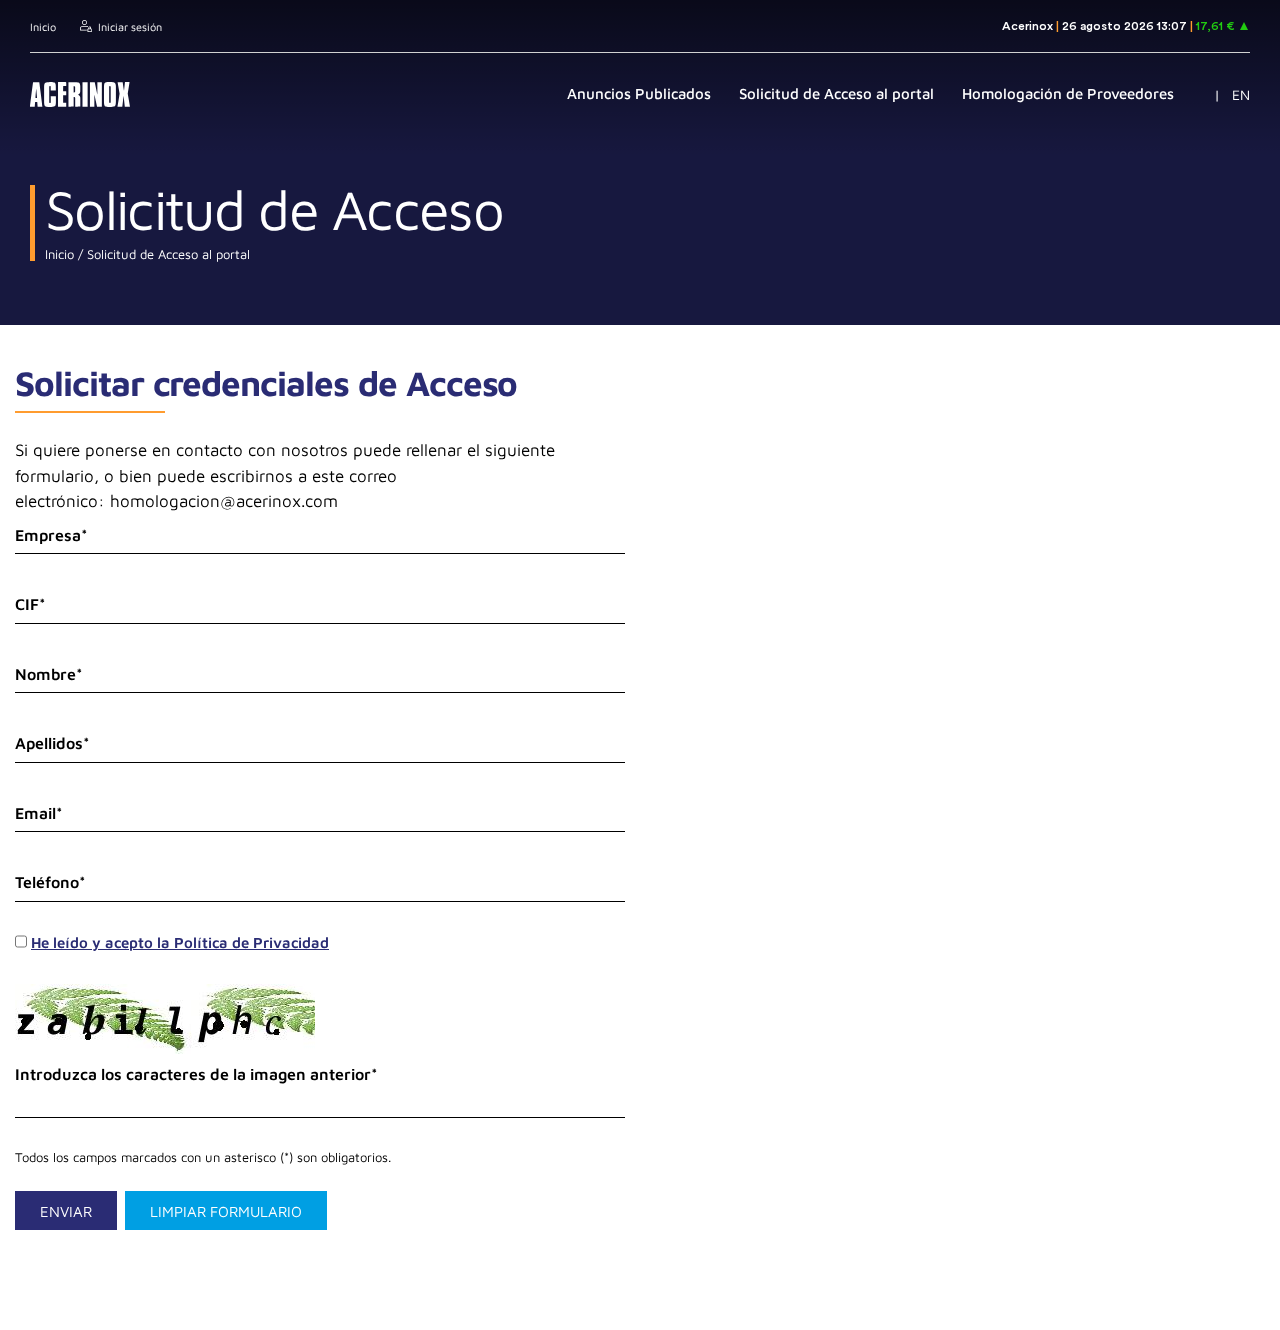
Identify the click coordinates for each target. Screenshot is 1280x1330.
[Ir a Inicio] (80, 94)
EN (1241, 94)
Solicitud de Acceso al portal (166, 254)
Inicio (43, 26)
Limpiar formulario (226, 1211)
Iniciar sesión (130, 26)
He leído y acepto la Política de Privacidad (180, 942)
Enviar (66, 1211)
